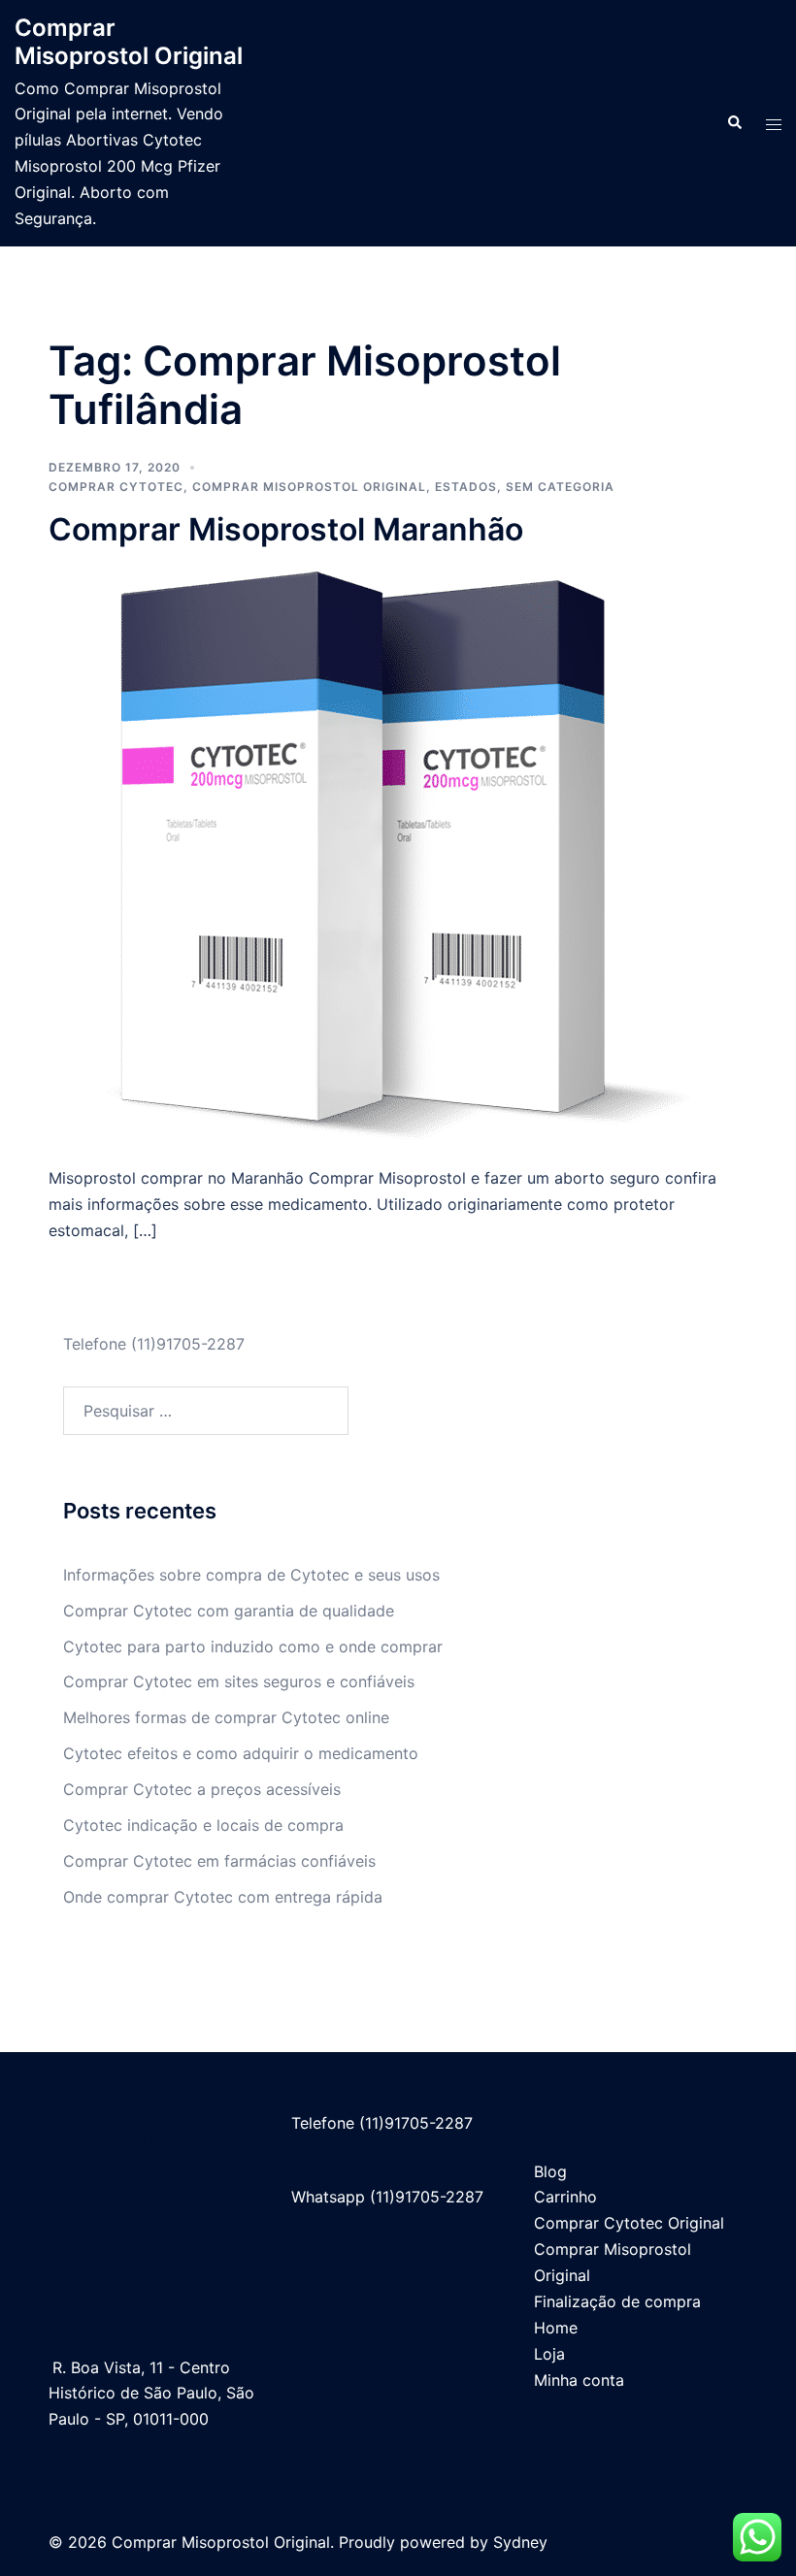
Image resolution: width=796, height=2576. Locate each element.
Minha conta (579, 2380)
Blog (550, 2171)
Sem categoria (560, 487)
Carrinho (565, 2197)
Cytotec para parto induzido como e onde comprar (253, 1647)
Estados (466, 487)
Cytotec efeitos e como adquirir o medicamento (241, 1753)
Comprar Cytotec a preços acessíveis (202, 1789)
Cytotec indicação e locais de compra (203, 1825)
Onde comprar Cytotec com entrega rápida (223, 1897)
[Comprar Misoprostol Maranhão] (398, 856)
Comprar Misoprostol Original (129, 42)
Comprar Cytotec (116, 487)
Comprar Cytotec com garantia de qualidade (229, 1611)
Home (556, 2328)
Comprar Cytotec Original (629, 2223)
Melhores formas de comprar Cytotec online (226, 1717)
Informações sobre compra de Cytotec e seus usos (251, 1575)
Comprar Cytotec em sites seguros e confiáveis (239, 1681)
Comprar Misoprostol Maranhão (286, 529)
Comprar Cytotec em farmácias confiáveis (219, 1861)
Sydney (520, 2542)
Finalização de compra (617, 2301)
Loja (549, 2354)
